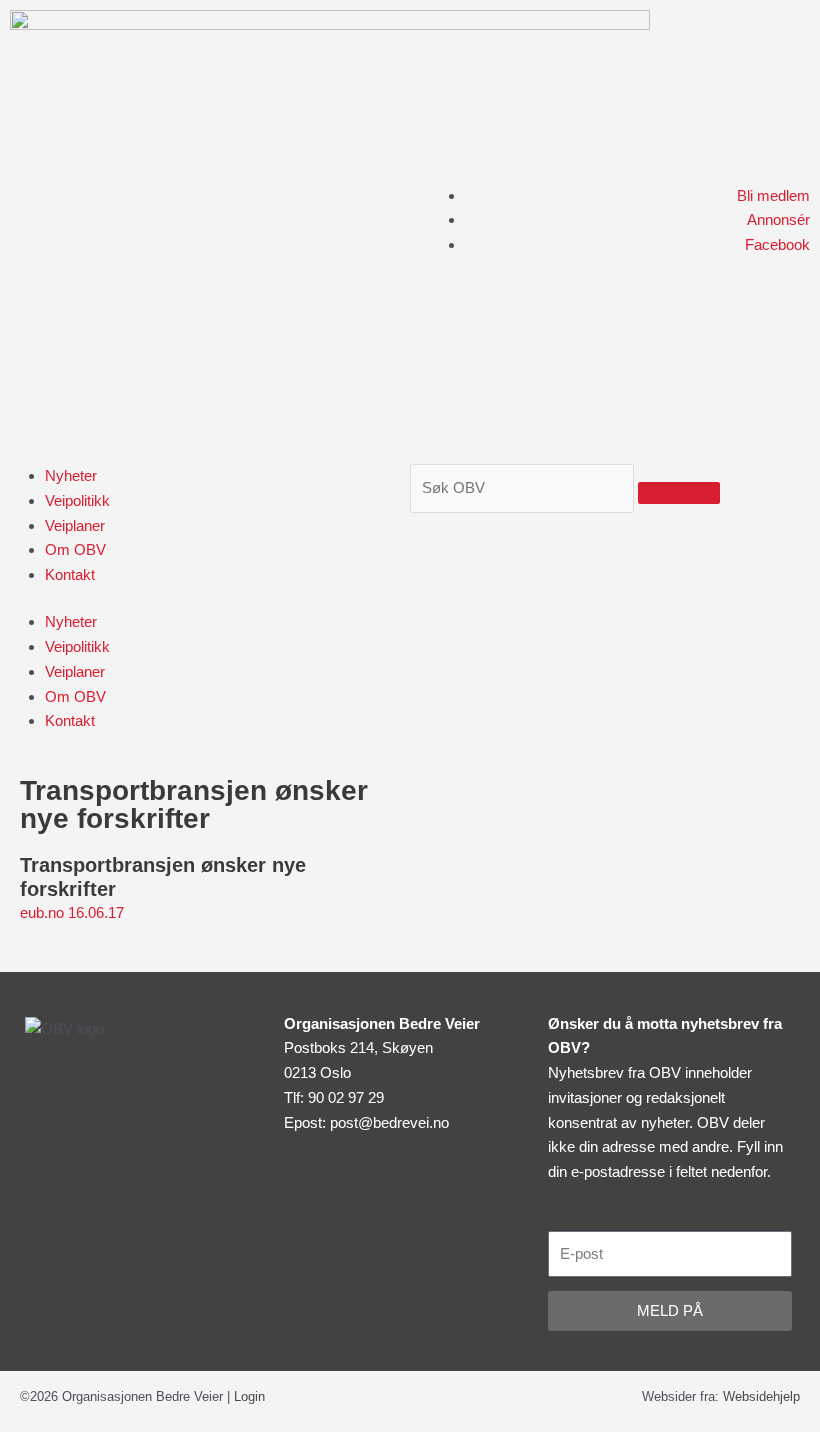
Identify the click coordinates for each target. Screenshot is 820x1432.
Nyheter (71, 475)
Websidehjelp (761, 1396)
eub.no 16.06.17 (74, 912)
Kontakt (70, 574)
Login (249, 1396)
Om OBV (75, 549)
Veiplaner (75, 525)
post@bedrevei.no (389, 1122)
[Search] (679, 493)
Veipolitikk (77, 500)
